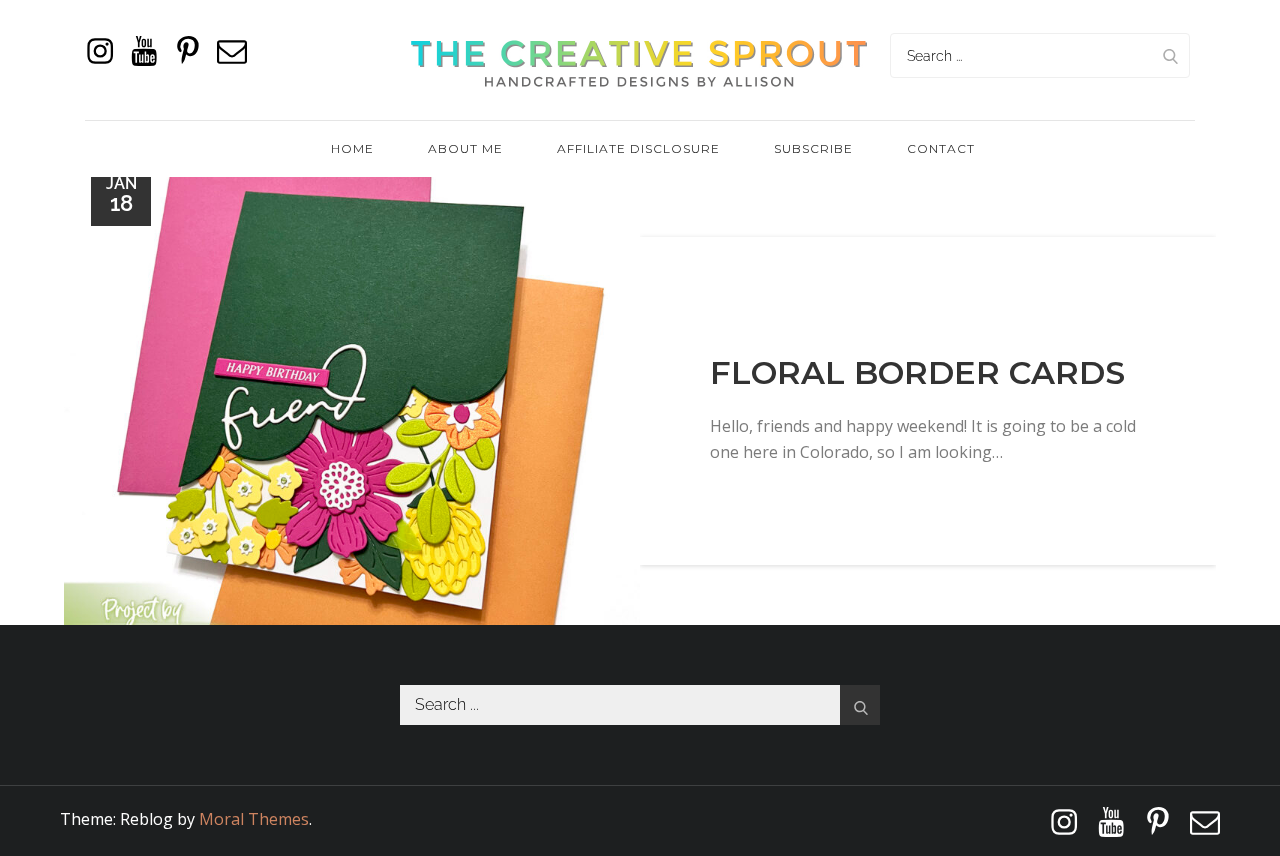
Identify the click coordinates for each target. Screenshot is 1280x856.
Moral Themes (254, 819)
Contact (941, 148)
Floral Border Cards (917, 372)
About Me (465, 148)
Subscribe (813, 148)
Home (352, 148)
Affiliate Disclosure (638, 148)
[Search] (1170, 55)
